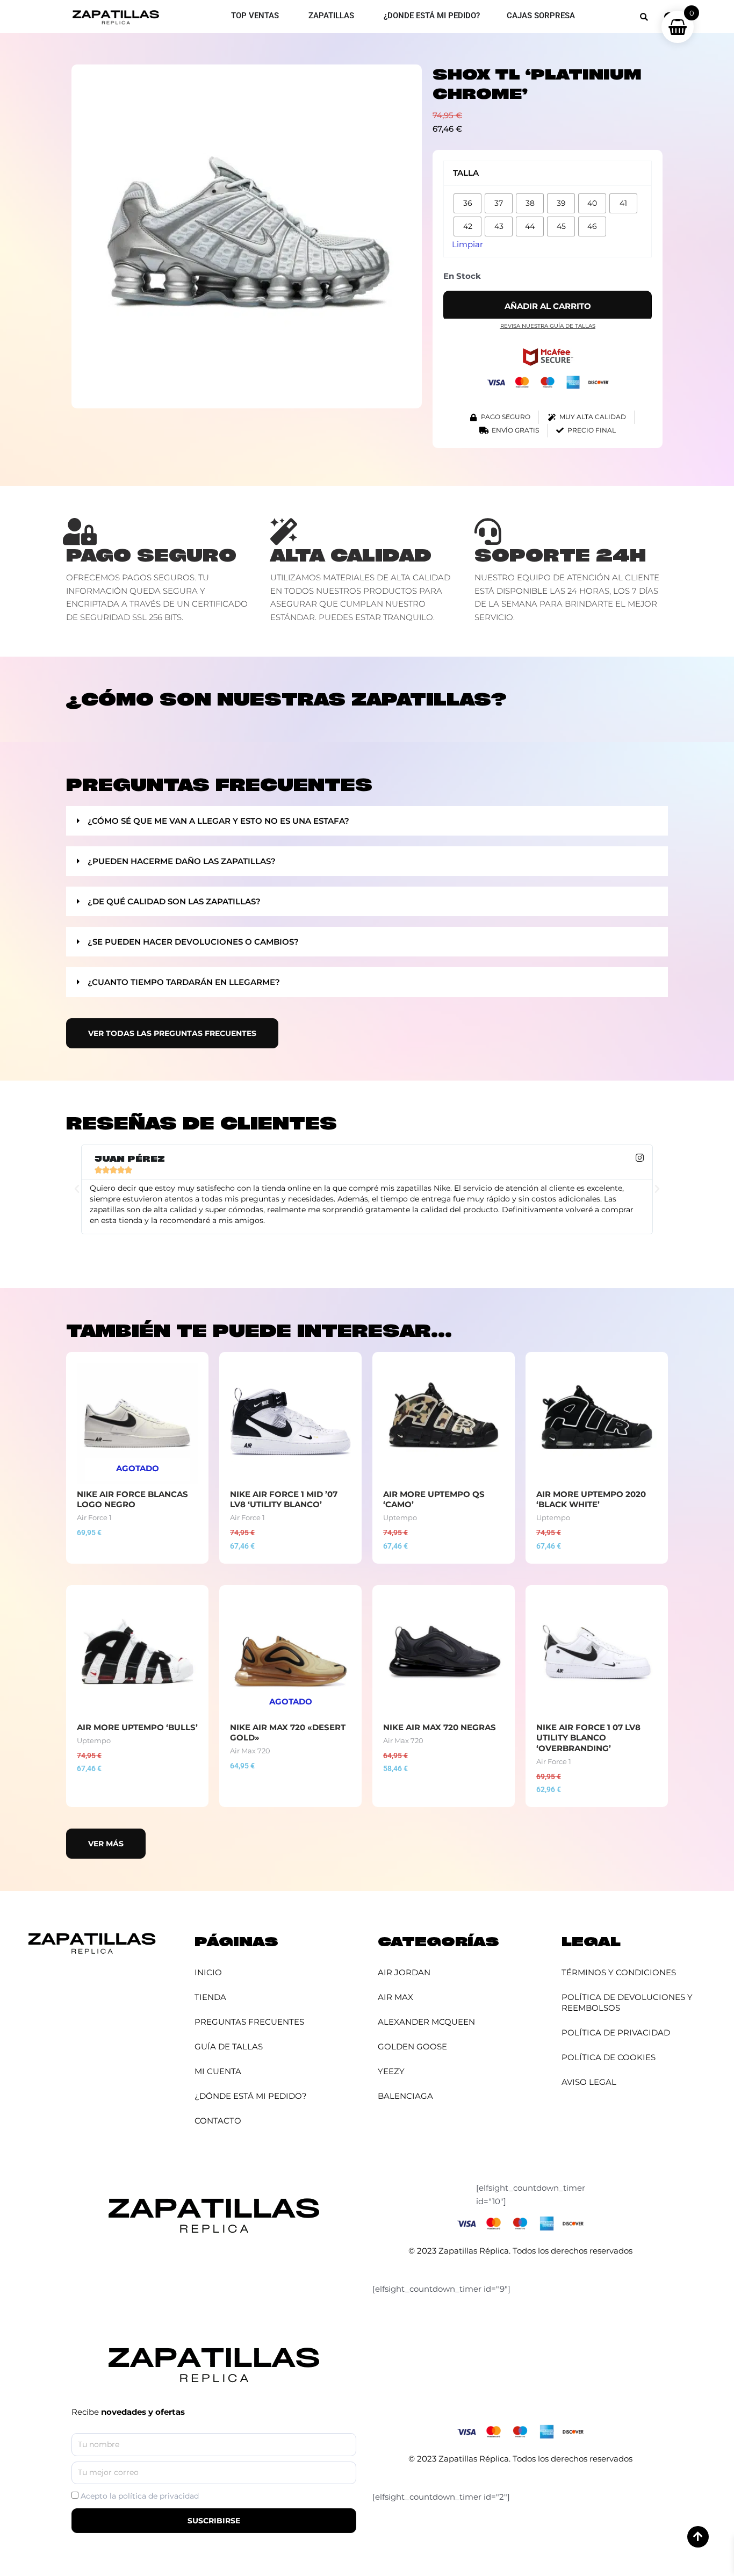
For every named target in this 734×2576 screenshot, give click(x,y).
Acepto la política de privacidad (140, 2496)
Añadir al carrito (548, 306)
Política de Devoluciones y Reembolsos (627, 2002)
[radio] (467, 203)
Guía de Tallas (229, 2046)
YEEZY (391, 2071)
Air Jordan (404, 1972)
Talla (466, 173)
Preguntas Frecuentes (249, 2022)
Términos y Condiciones (619, 1972)
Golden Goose (412, 2046)
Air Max (395, 1997)
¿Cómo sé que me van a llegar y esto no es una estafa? (218, 821)
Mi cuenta (218, 2071)
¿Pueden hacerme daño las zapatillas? (182, 861)
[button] (644, 17)
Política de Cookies (609, 2057)
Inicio (208, 1972)
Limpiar (467, 244)
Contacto (218, 2121)
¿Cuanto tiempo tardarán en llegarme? (184, 982)
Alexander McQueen (426, 2022)
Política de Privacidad (616, 2032)
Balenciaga (405, 2096)
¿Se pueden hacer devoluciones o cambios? (193, 942)
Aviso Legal (589, 2082)
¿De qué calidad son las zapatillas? (174, 901)
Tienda (210, 1997)
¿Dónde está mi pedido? (251, 2096)
